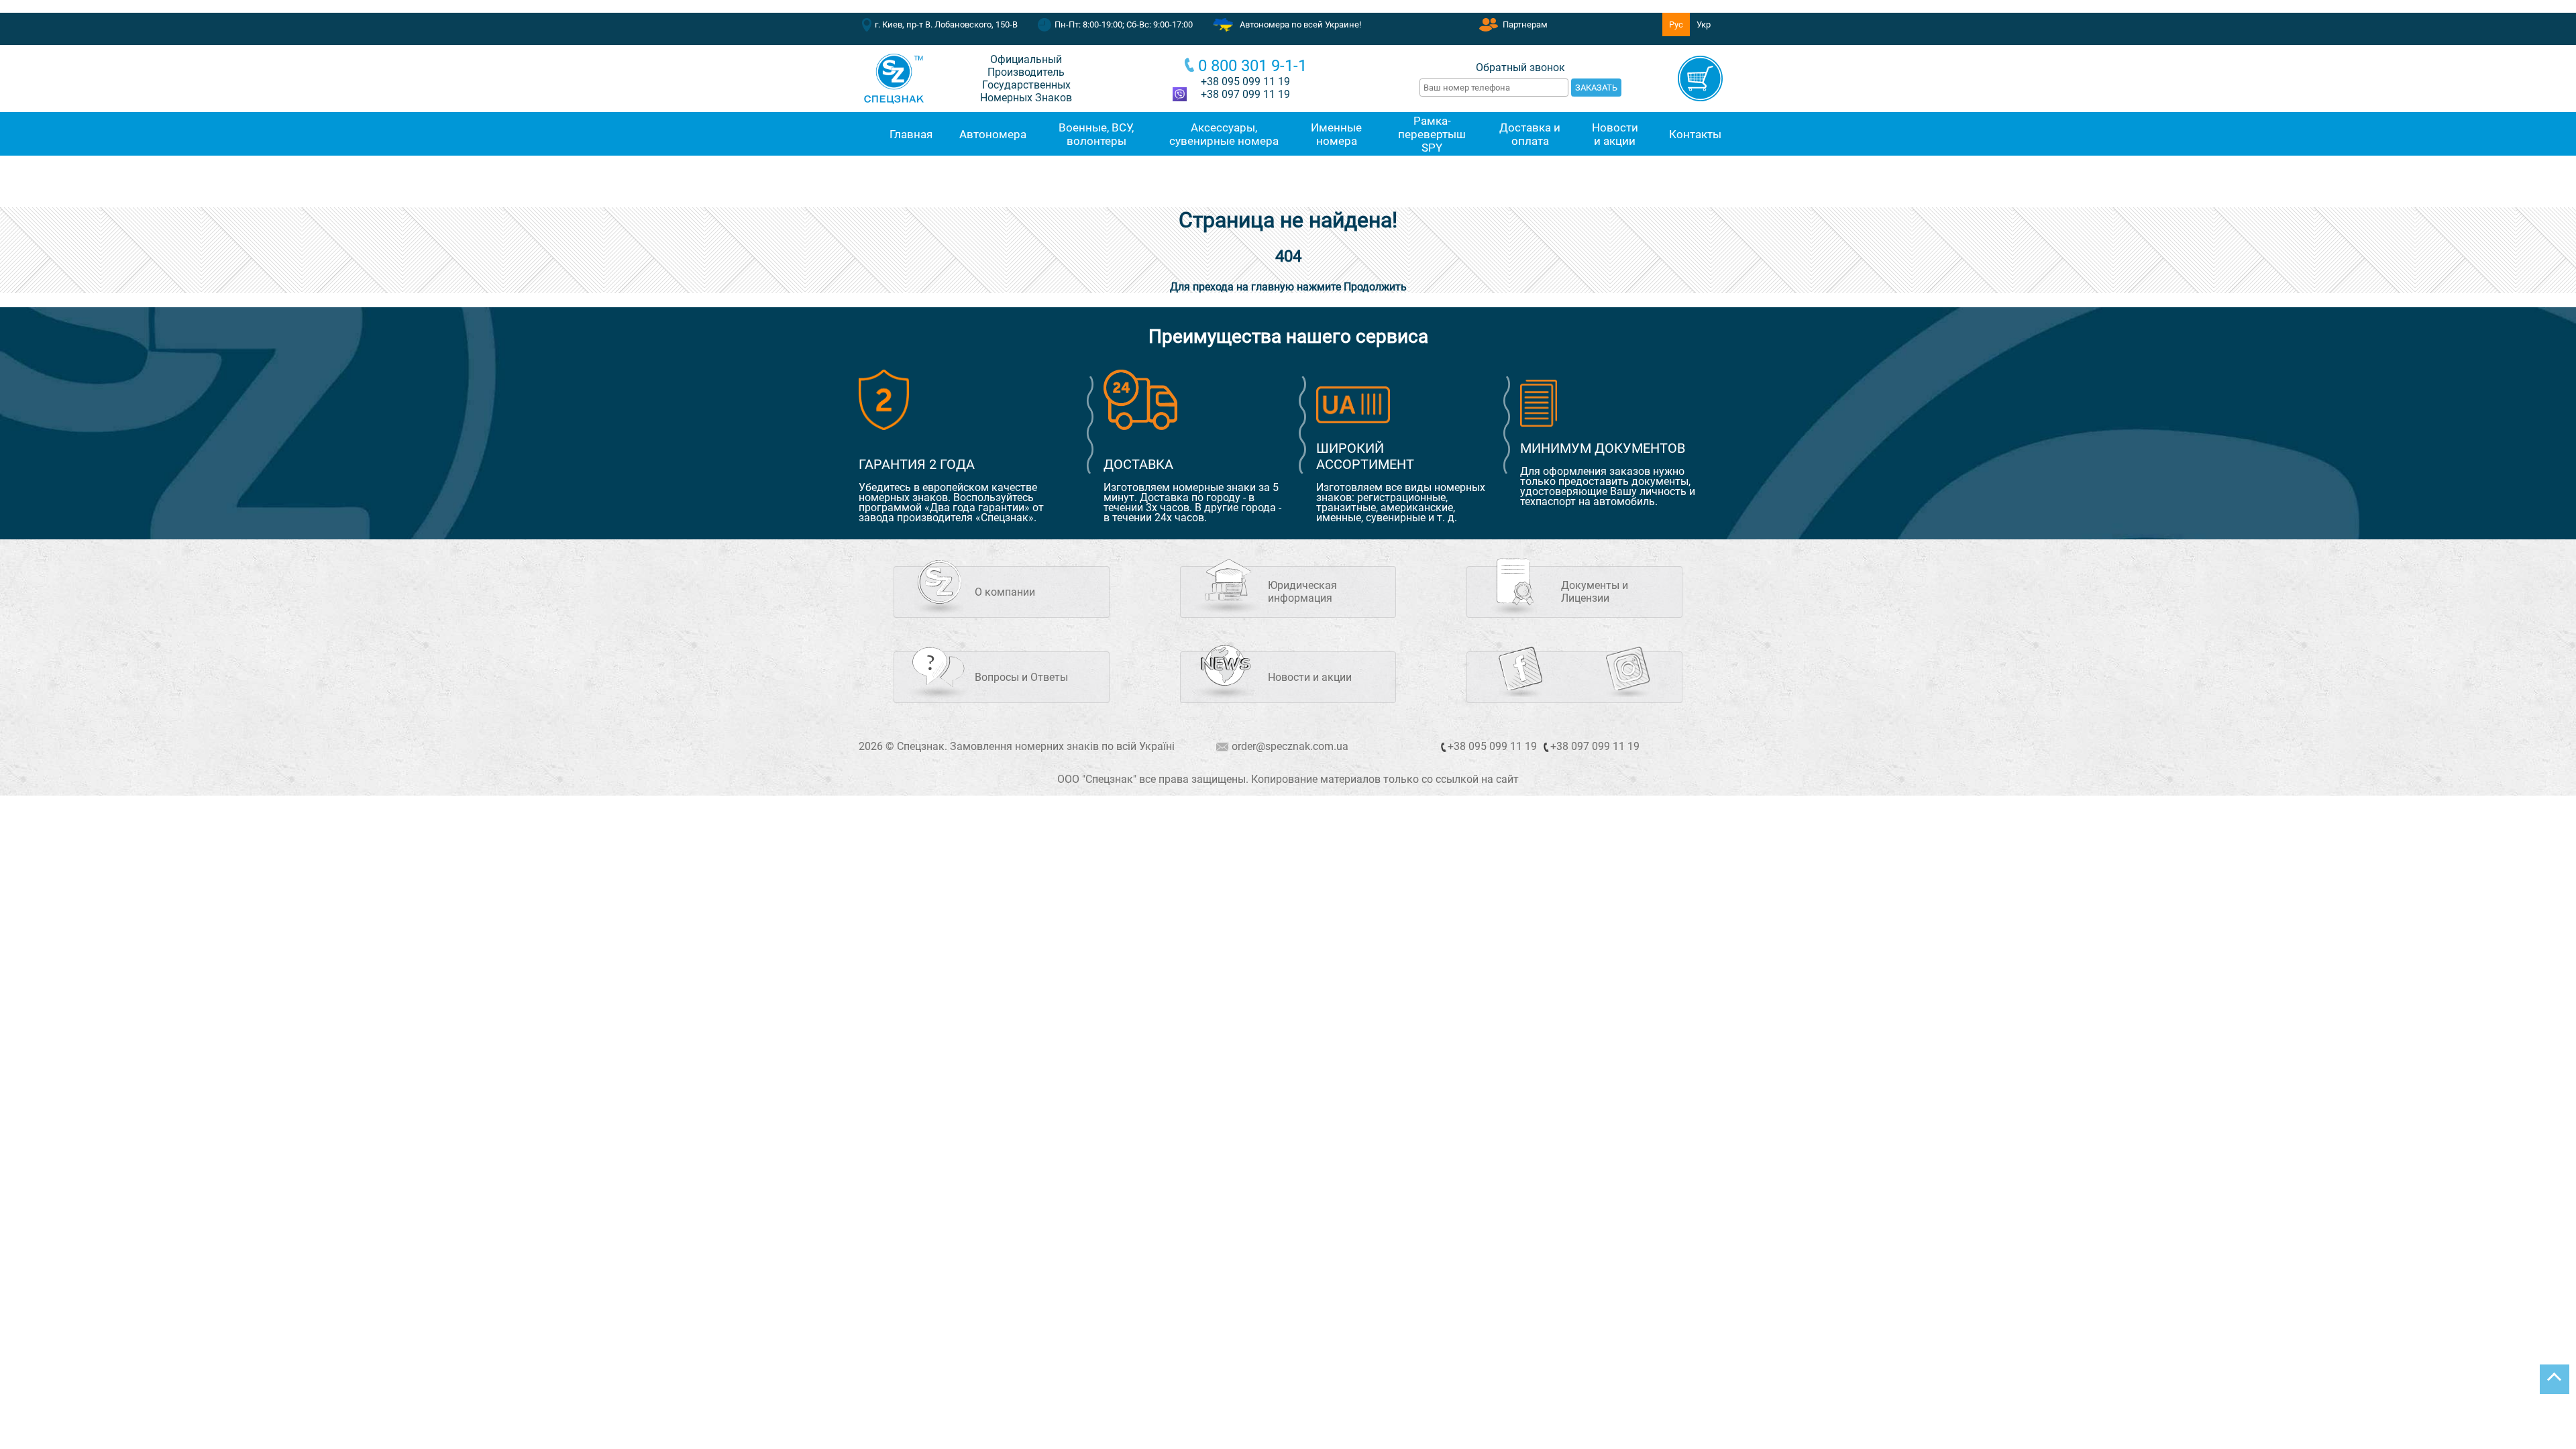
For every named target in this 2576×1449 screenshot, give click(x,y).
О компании (1005, 592)
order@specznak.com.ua (1290, 746)
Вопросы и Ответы (1021, 677)
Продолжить (1375, 287)
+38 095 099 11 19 (1245, 82)
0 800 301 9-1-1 (1252, 66)
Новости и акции (1310, 677)
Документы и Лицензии (1595, 592)
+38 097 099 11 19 (1595, 746)
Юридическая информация (1302, 592)
